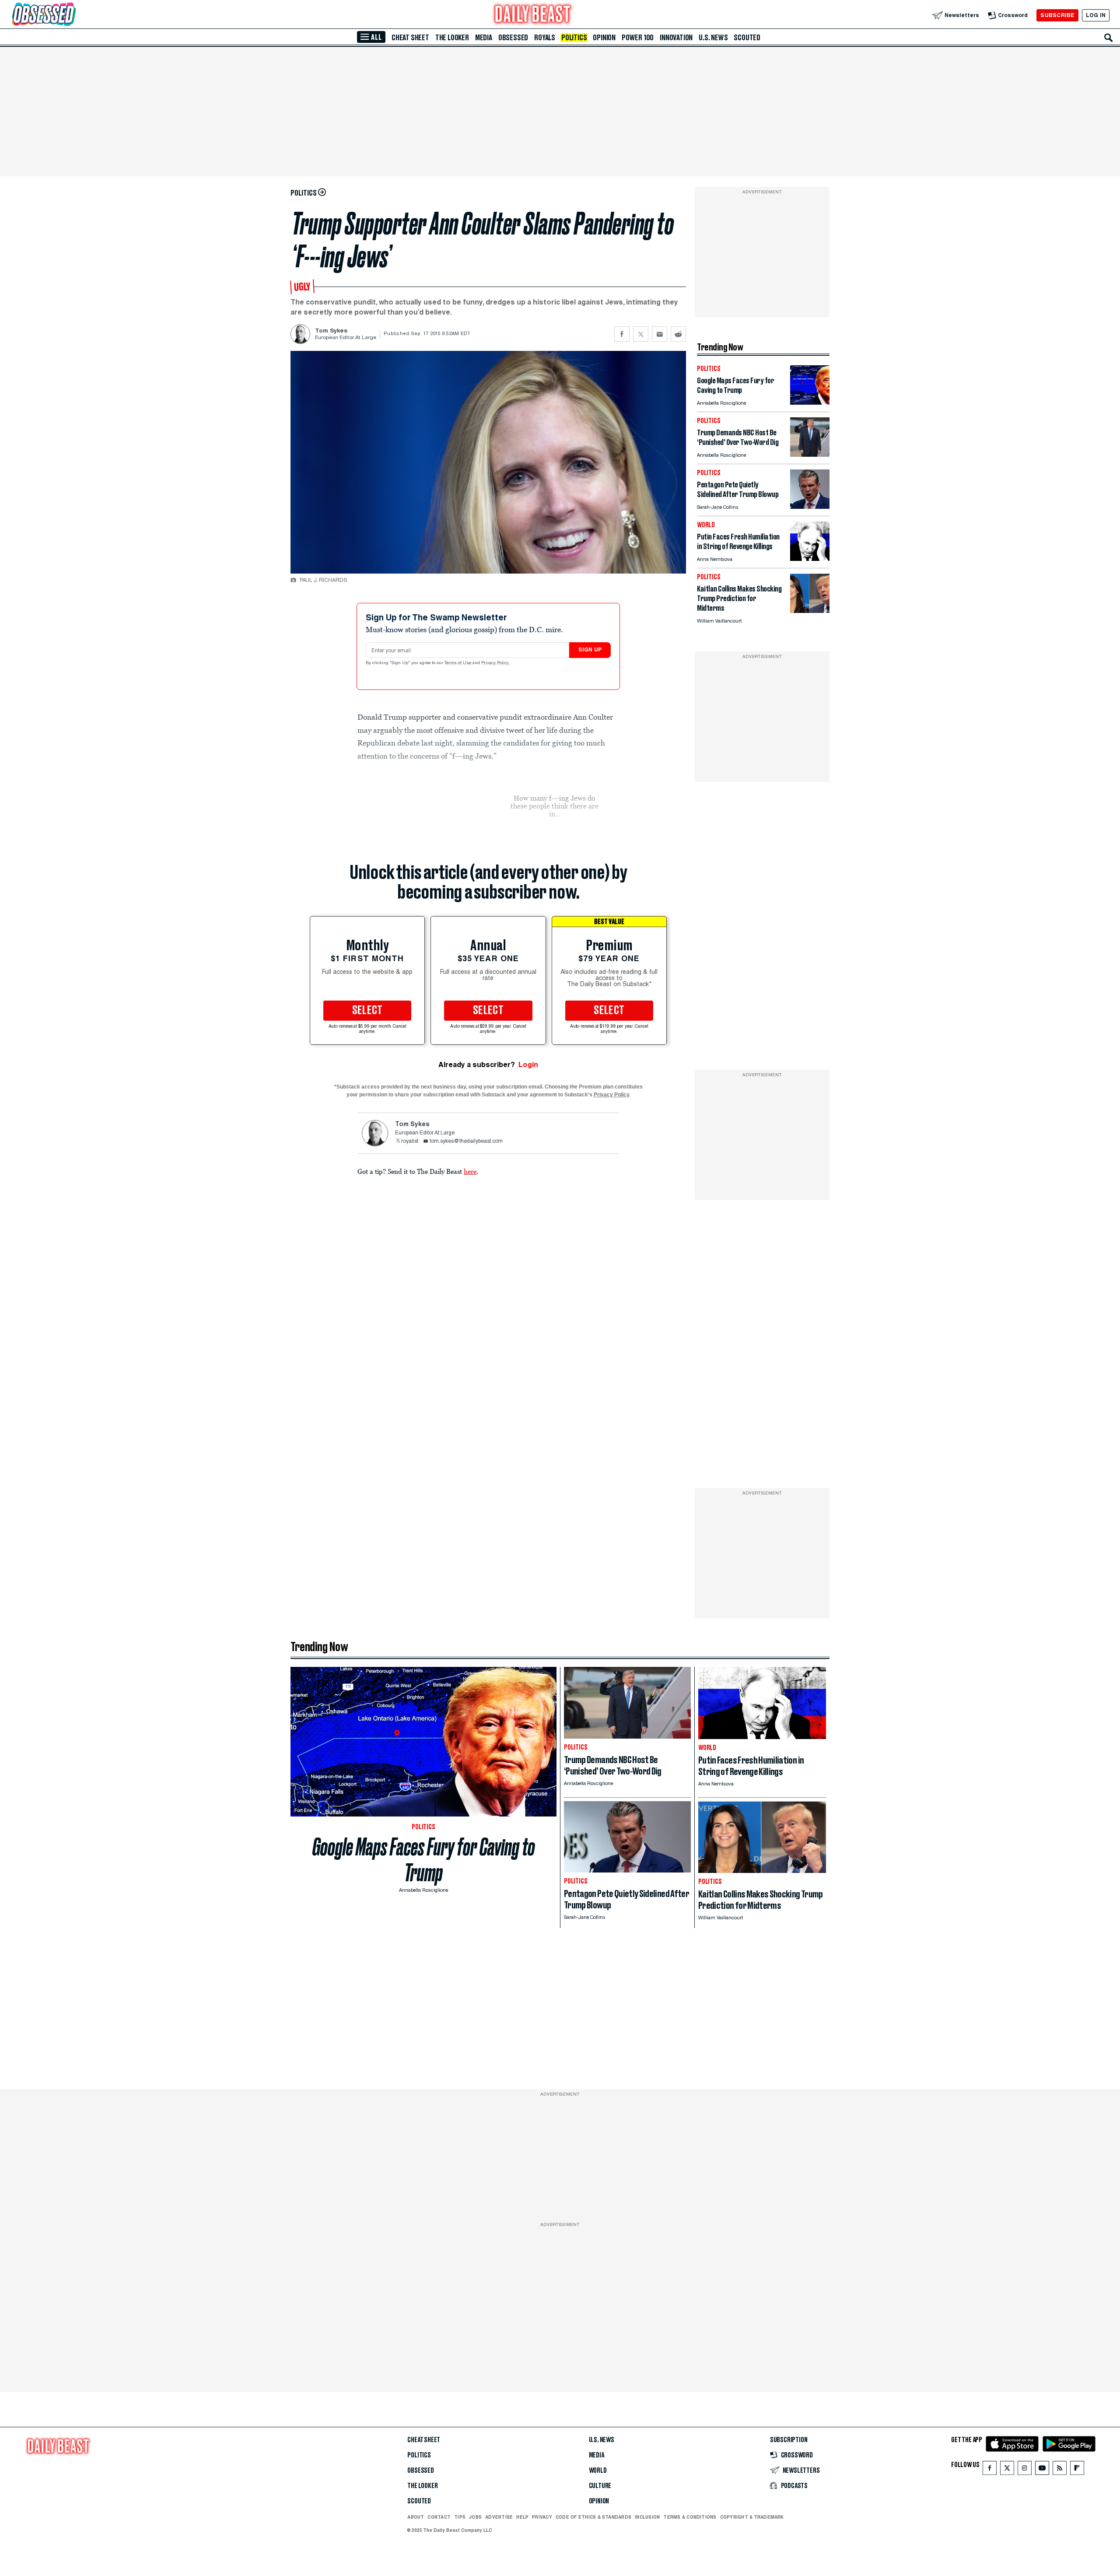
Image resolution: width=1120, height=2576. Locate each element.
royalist (410, 1141)
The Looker (452, 38)
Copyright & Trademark (752, 2517)
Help (522, 2517)
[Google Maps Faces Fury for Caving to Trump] (810, 402)
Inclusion (647, 2517)
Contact (439, 2517)
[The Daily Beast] (533, 15)
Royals (545, 38)
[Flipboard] (1077, 2470)
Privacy (542, 2517)
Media (484, 38)
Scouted (747, 38)
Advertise (499, 2517)
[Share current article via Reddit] (678, 334)
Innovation (676, 38)
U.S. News (713, 38)
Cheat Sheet (410, 38)
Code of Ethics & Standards (593, 2517)
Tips (460, 2517)
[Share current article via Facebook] (622, 334)
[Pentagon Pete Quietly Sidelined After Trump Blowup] (810, 506)
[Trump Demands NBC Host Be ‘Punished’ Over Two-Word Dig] (810, 454)
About (416, 2517)
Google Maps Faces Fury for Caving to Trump (424, 1860)
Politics (574, 38)
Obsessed (513, 38)
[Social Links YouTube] (1042, 2470)
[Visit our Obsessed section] (72, 15)
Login (528, 1065)
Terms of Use (458, 663)
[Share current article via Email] (660, 334)
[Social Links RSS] (1060, 2470)
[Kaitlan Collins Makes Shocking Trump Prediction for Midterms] (810, 611)
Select (367, 1011)
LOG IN (1096, 15)
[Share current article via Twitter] (641, 334)
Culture (600, 2486)
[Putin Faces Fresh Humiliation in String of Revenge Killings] (810, 558)
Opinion (604, 38)
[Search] (1109, 38)
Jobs (475, 2517)
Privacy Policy (496, 663)
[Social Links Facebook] (990, 2470)
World (598, 2471)
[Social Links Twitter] (1007, 2470)
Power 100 (638, 38)
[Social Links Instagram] (1025, 2470)
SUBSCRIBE (1057, 15)
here (470, 1171)
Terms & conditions (690, 2517)
